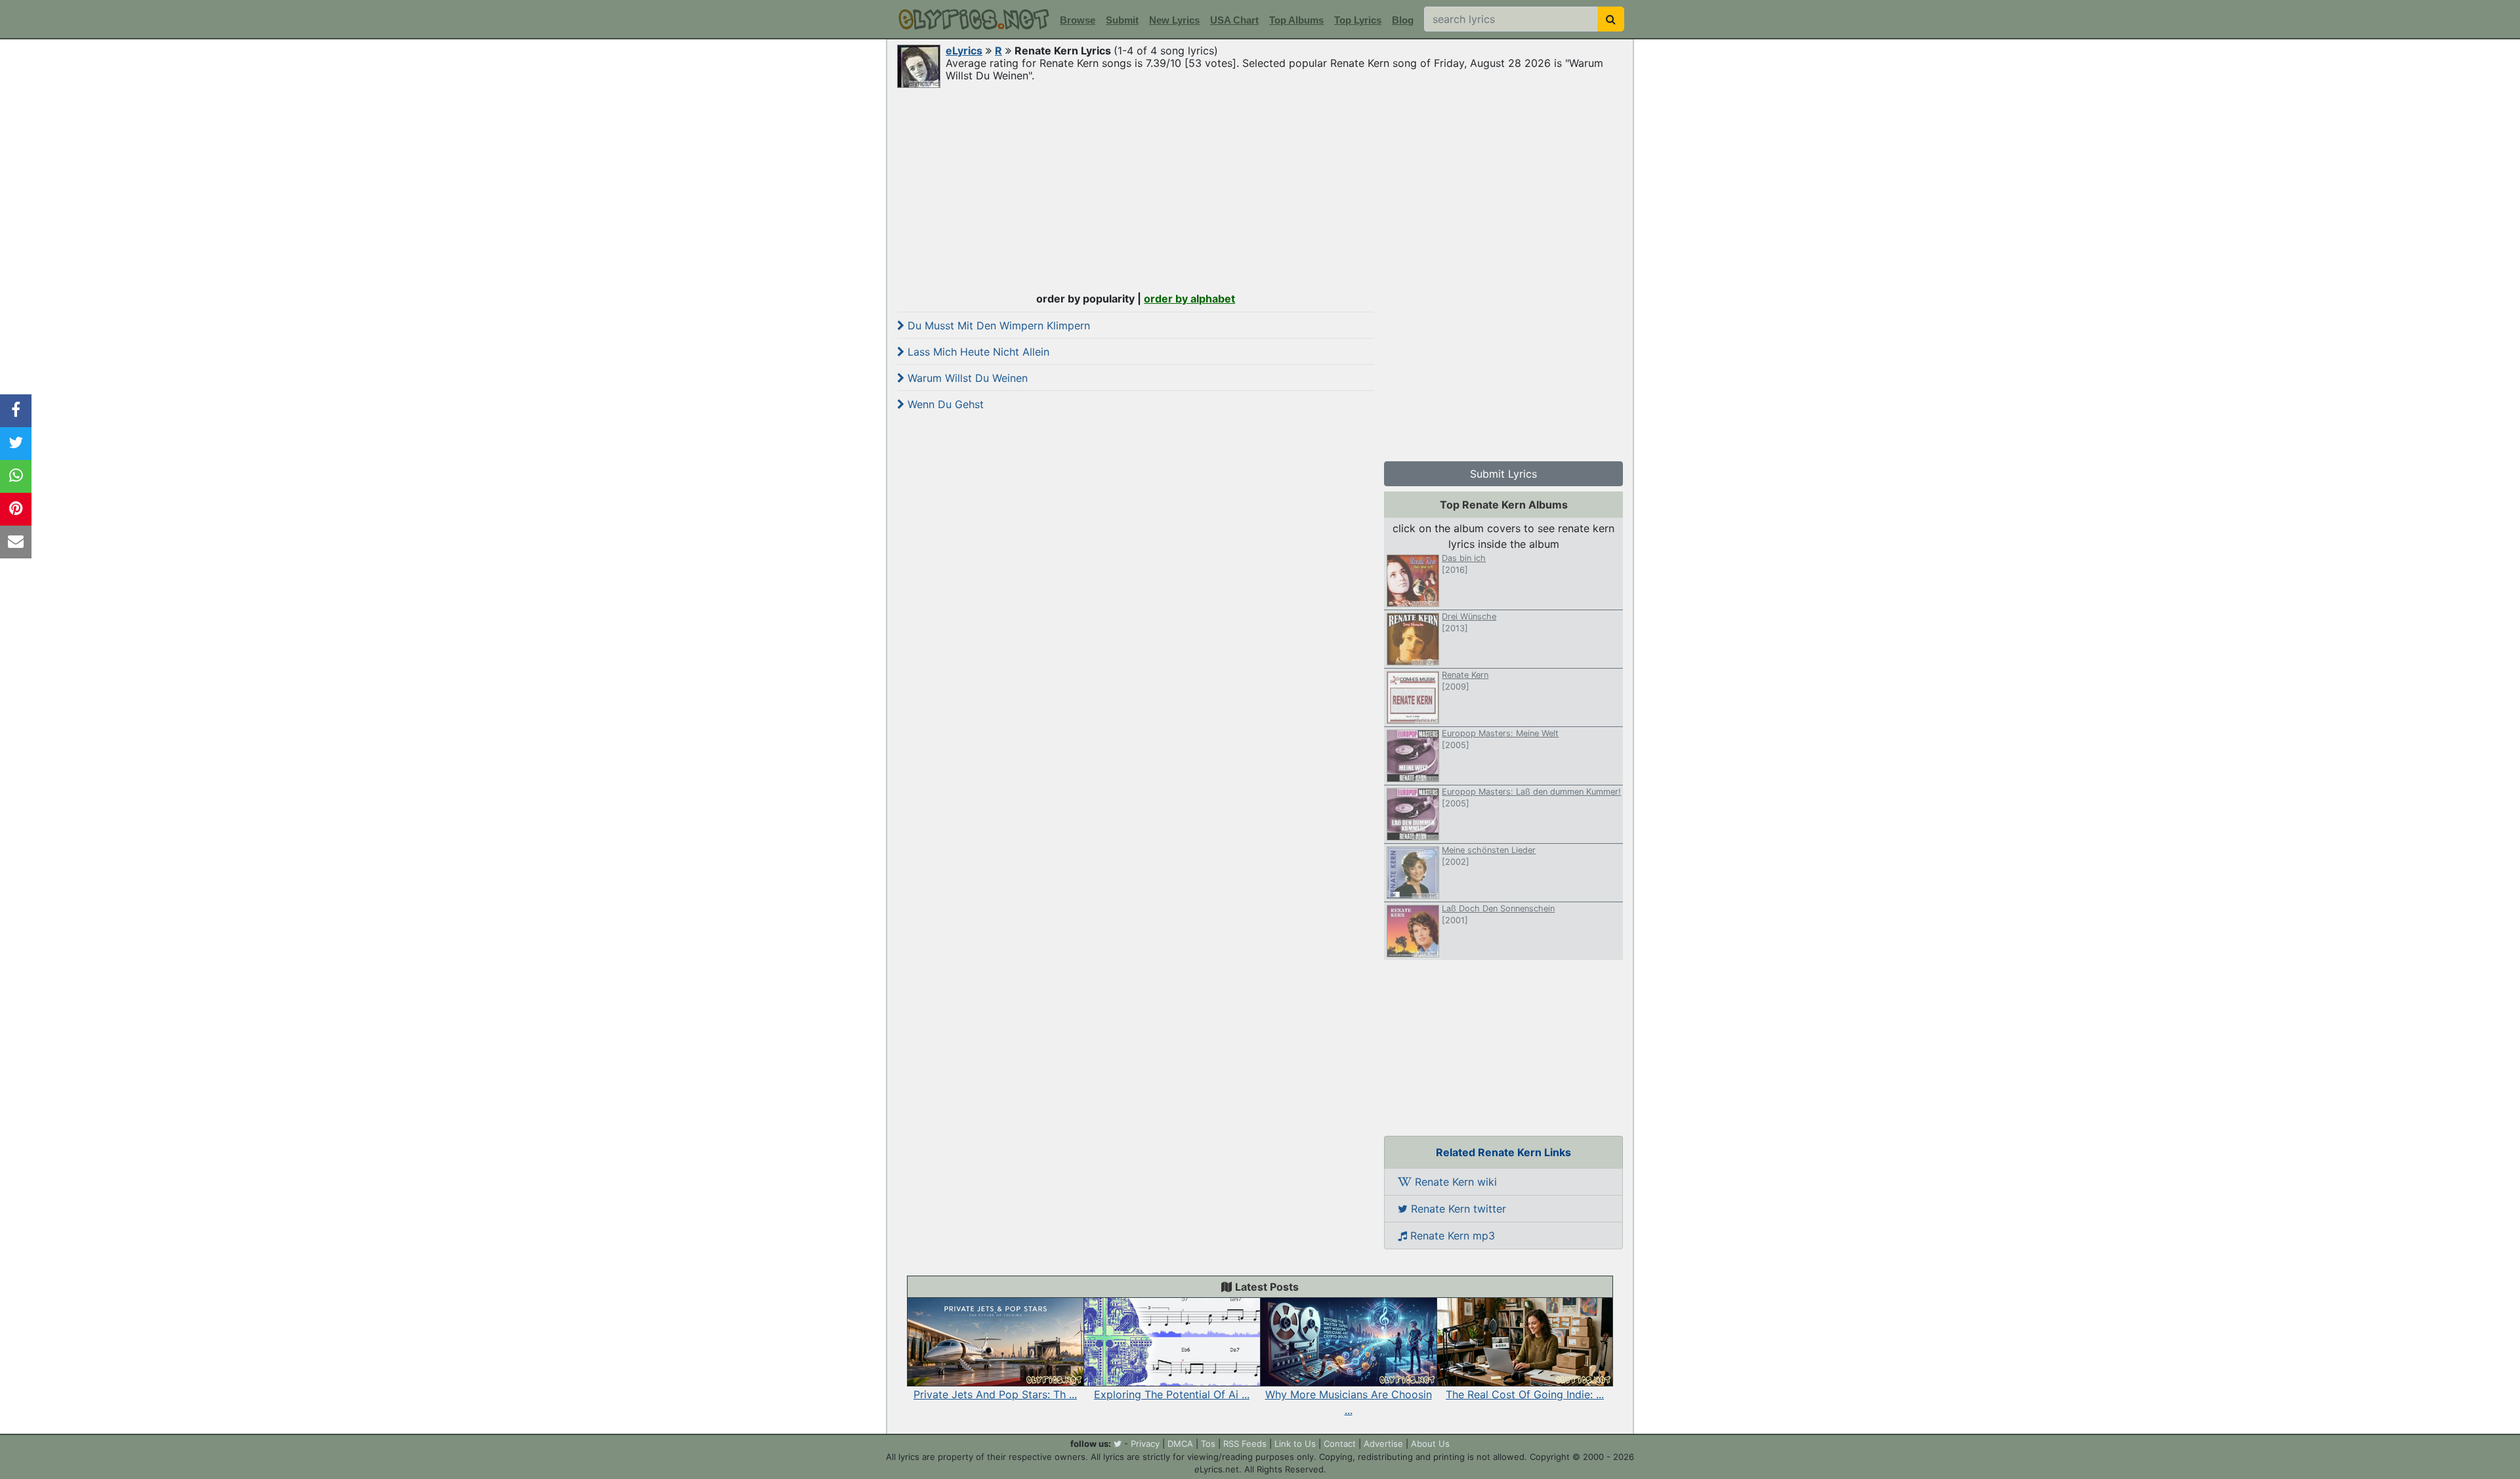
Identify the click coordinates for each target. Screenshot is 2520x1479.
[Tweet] (16, 444)
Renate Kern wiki (1454, 1182)
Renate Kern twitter (1457, 1209)
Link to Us (1295, 1444)
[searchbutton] (1611, 19)
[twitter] (1118, 1444)
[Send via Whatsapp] (16, 476)
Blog (1403, 20)
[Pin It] (16, 509)
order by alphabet (1189, 299)
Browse (1078, 20)
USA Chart (1234, 20)
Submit (1122, 20)
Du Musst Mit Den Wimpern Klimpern (997, 325)
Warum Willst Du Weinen (966, 378)
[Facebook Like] (16, 411)
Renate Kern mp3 (1451, 1236)
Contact (1340, 1444)
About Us (1430, 1444)
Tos (1208, 1444)
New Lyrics (1174, 20)
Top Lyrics (1358, 20)
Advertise (1383, 1444)
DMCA (1180, 1444)
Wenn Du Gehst (944, 404)
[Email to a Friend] (16, 542)
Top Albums (1296, 20)
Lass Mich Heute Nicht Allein (977, 352)
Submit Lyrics (1503, 474)
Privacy (1145, 1444)
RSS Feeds (1245, 1444)
